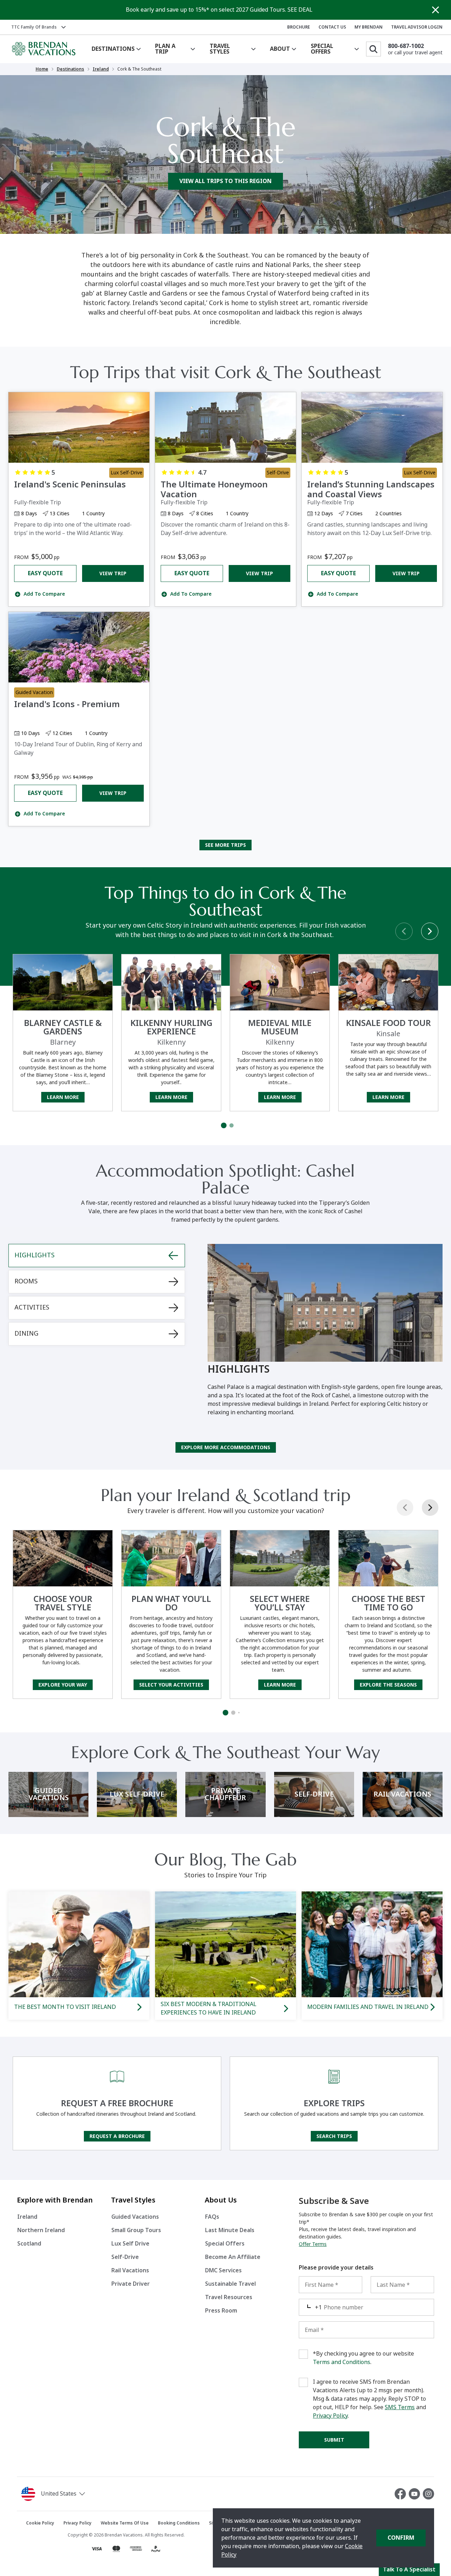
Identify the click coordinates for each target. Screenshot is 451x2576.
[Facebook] (402, 2494)
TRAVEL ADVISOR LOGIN (417, 27)
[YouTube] (416, 2494)
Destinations (70, 69)
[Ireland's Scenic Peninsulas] (79, 427)
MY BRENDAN (369, 27)
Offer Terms (313, 2244)
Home (42, 69)
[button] (73, 2494)
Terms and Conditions (342, 2362)
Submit (334, 2440)
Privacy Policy (330, 2416)
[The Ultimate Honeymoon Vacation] (225, 427)
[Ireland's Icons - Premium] (79, 647)
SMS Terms (400, 2407)
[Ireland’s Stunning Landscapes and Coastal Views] (372, 427)
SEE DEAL (300, 10)
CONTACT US (332, 27)
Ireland (101, 69)
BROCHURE (299, 27)
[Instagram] (428, 2494)
